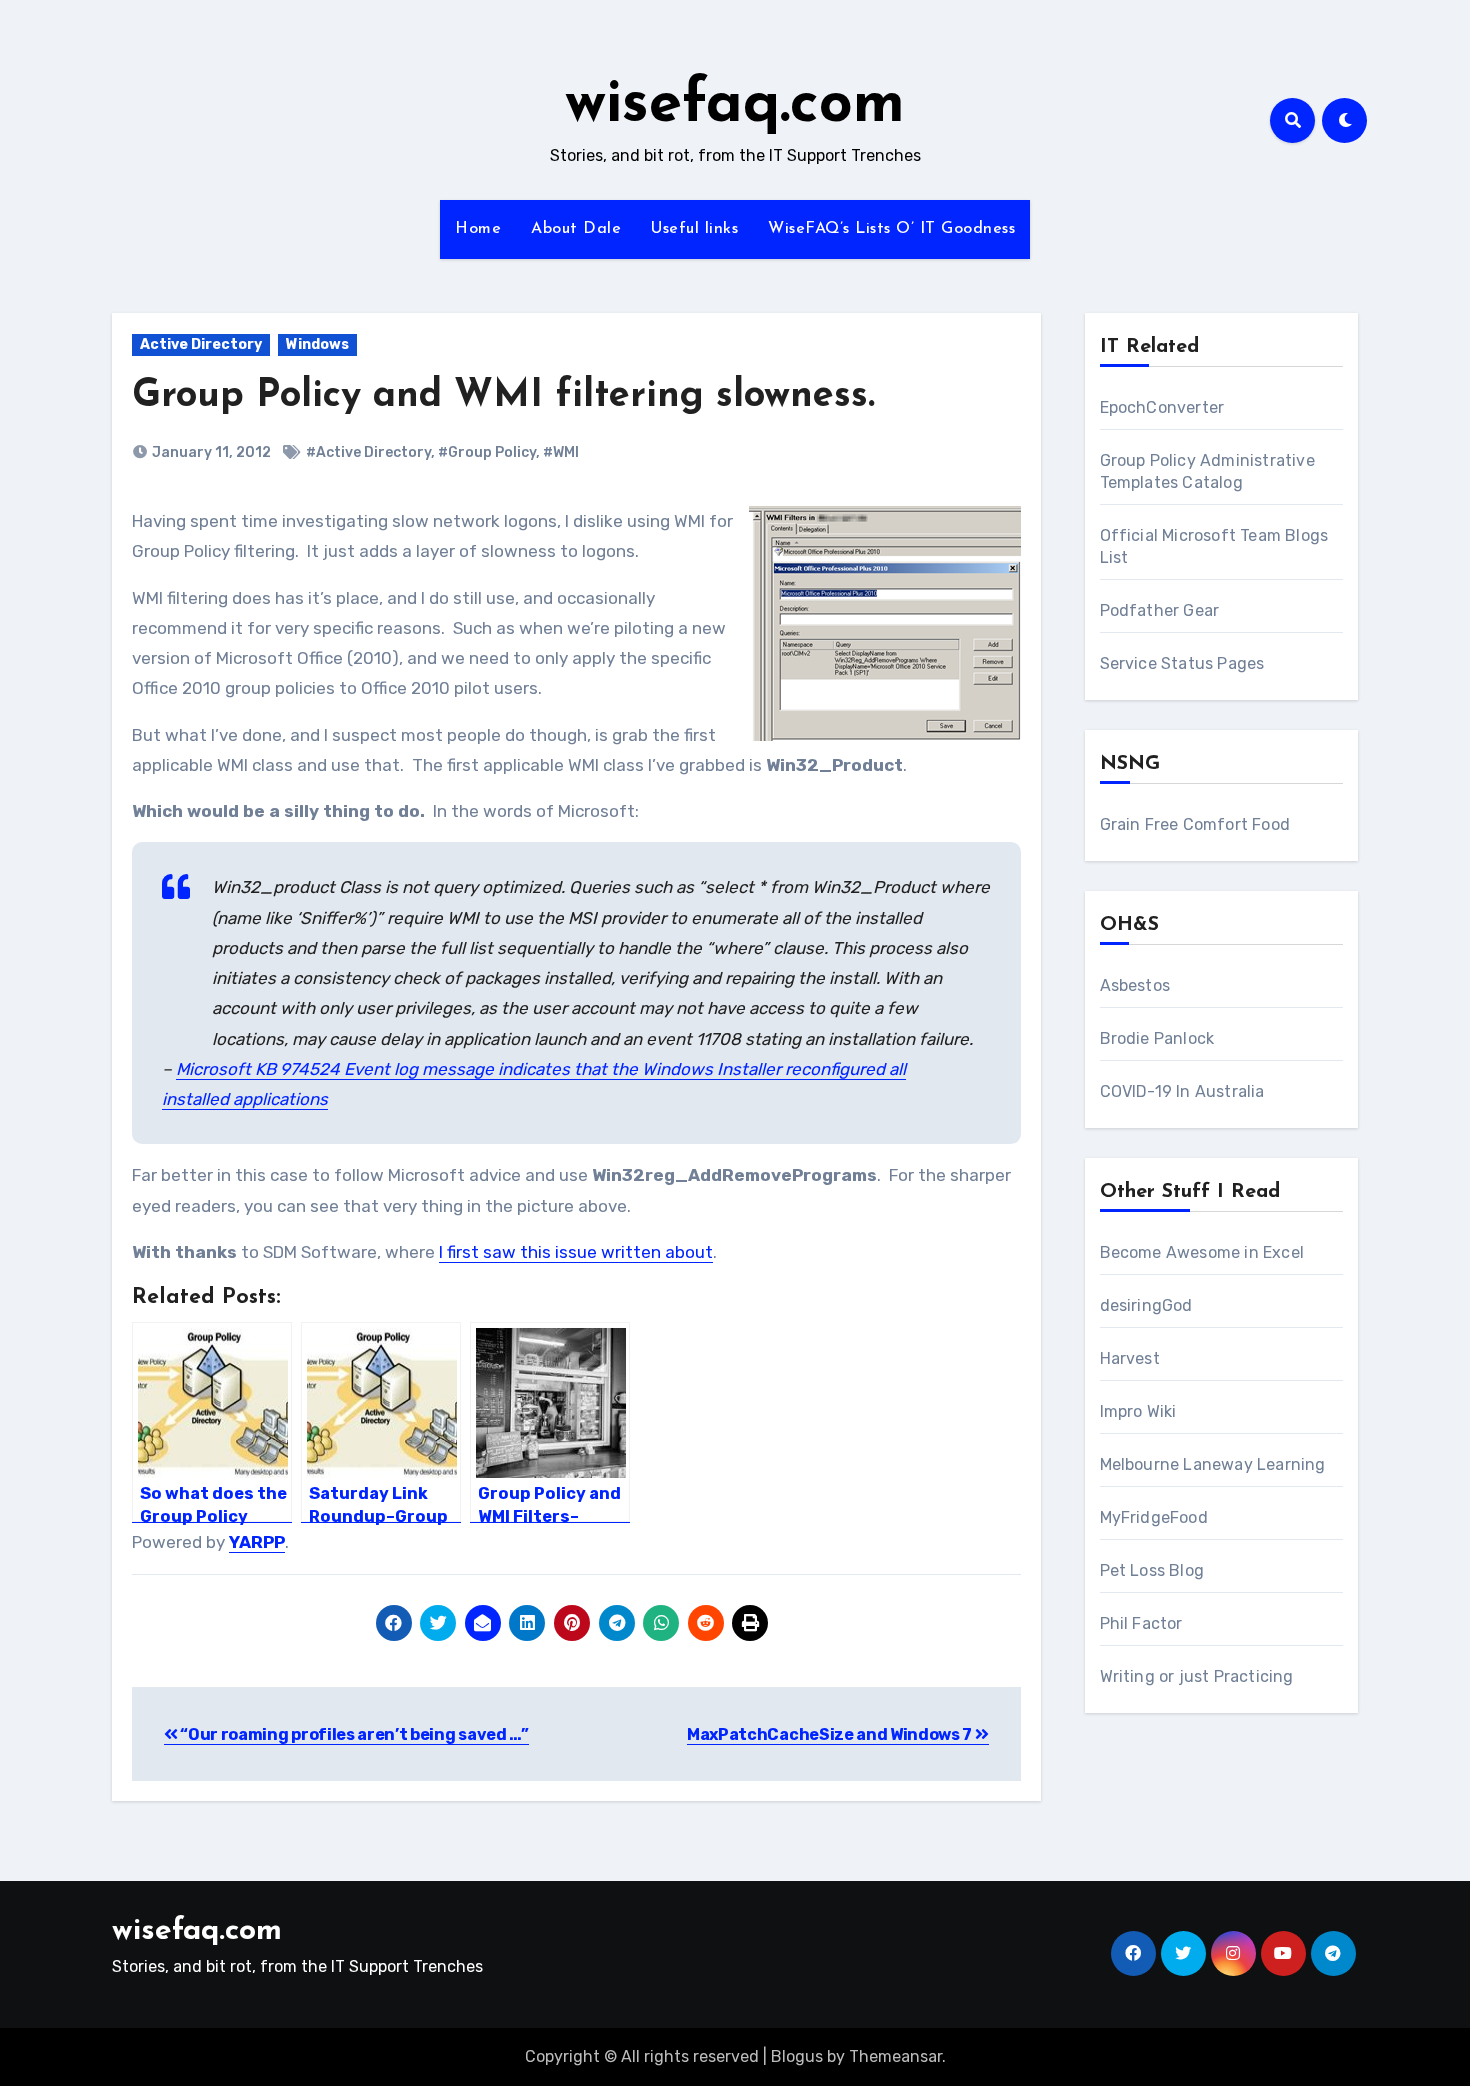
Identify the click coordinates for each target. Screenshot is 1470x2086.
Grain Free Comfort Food (1195, 824)
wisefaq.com (735, 106)
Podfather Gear (1160, 610)
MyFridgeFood (1154, 1517)
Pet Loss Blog (1152, 1570)
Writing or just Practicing (1197, 1676)
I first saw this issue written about (576, 1252)
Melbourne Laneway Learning (1213, 1464)
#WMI (561, 452)
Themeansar (895, 2056)
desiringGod (1146, 1305)
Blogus (797, 2056)
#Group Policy (487, 452)
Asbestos (1135, 985)
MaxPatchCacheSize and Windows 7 (831, 1734)
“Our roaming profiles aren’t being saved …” (353, 1734)
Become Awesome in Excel (1202, 1252)
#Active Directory (368, 452)
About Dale (576, 229)
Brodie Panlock (1157, 1038)
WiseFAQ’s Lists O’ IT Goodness (891, 229)
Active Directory (201, 344)
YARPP (257, 1542)
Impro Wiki (1138, 1411)
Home (478, 229)
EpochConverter (1162, 407)
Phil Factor (1141, 1623)
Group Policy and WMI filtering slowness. (503, 396)
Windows (317, 344)
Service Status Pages (1182, 663)
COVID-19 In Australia (1182, 1091)
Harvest (1130, 1358)
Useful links (694, 229)
